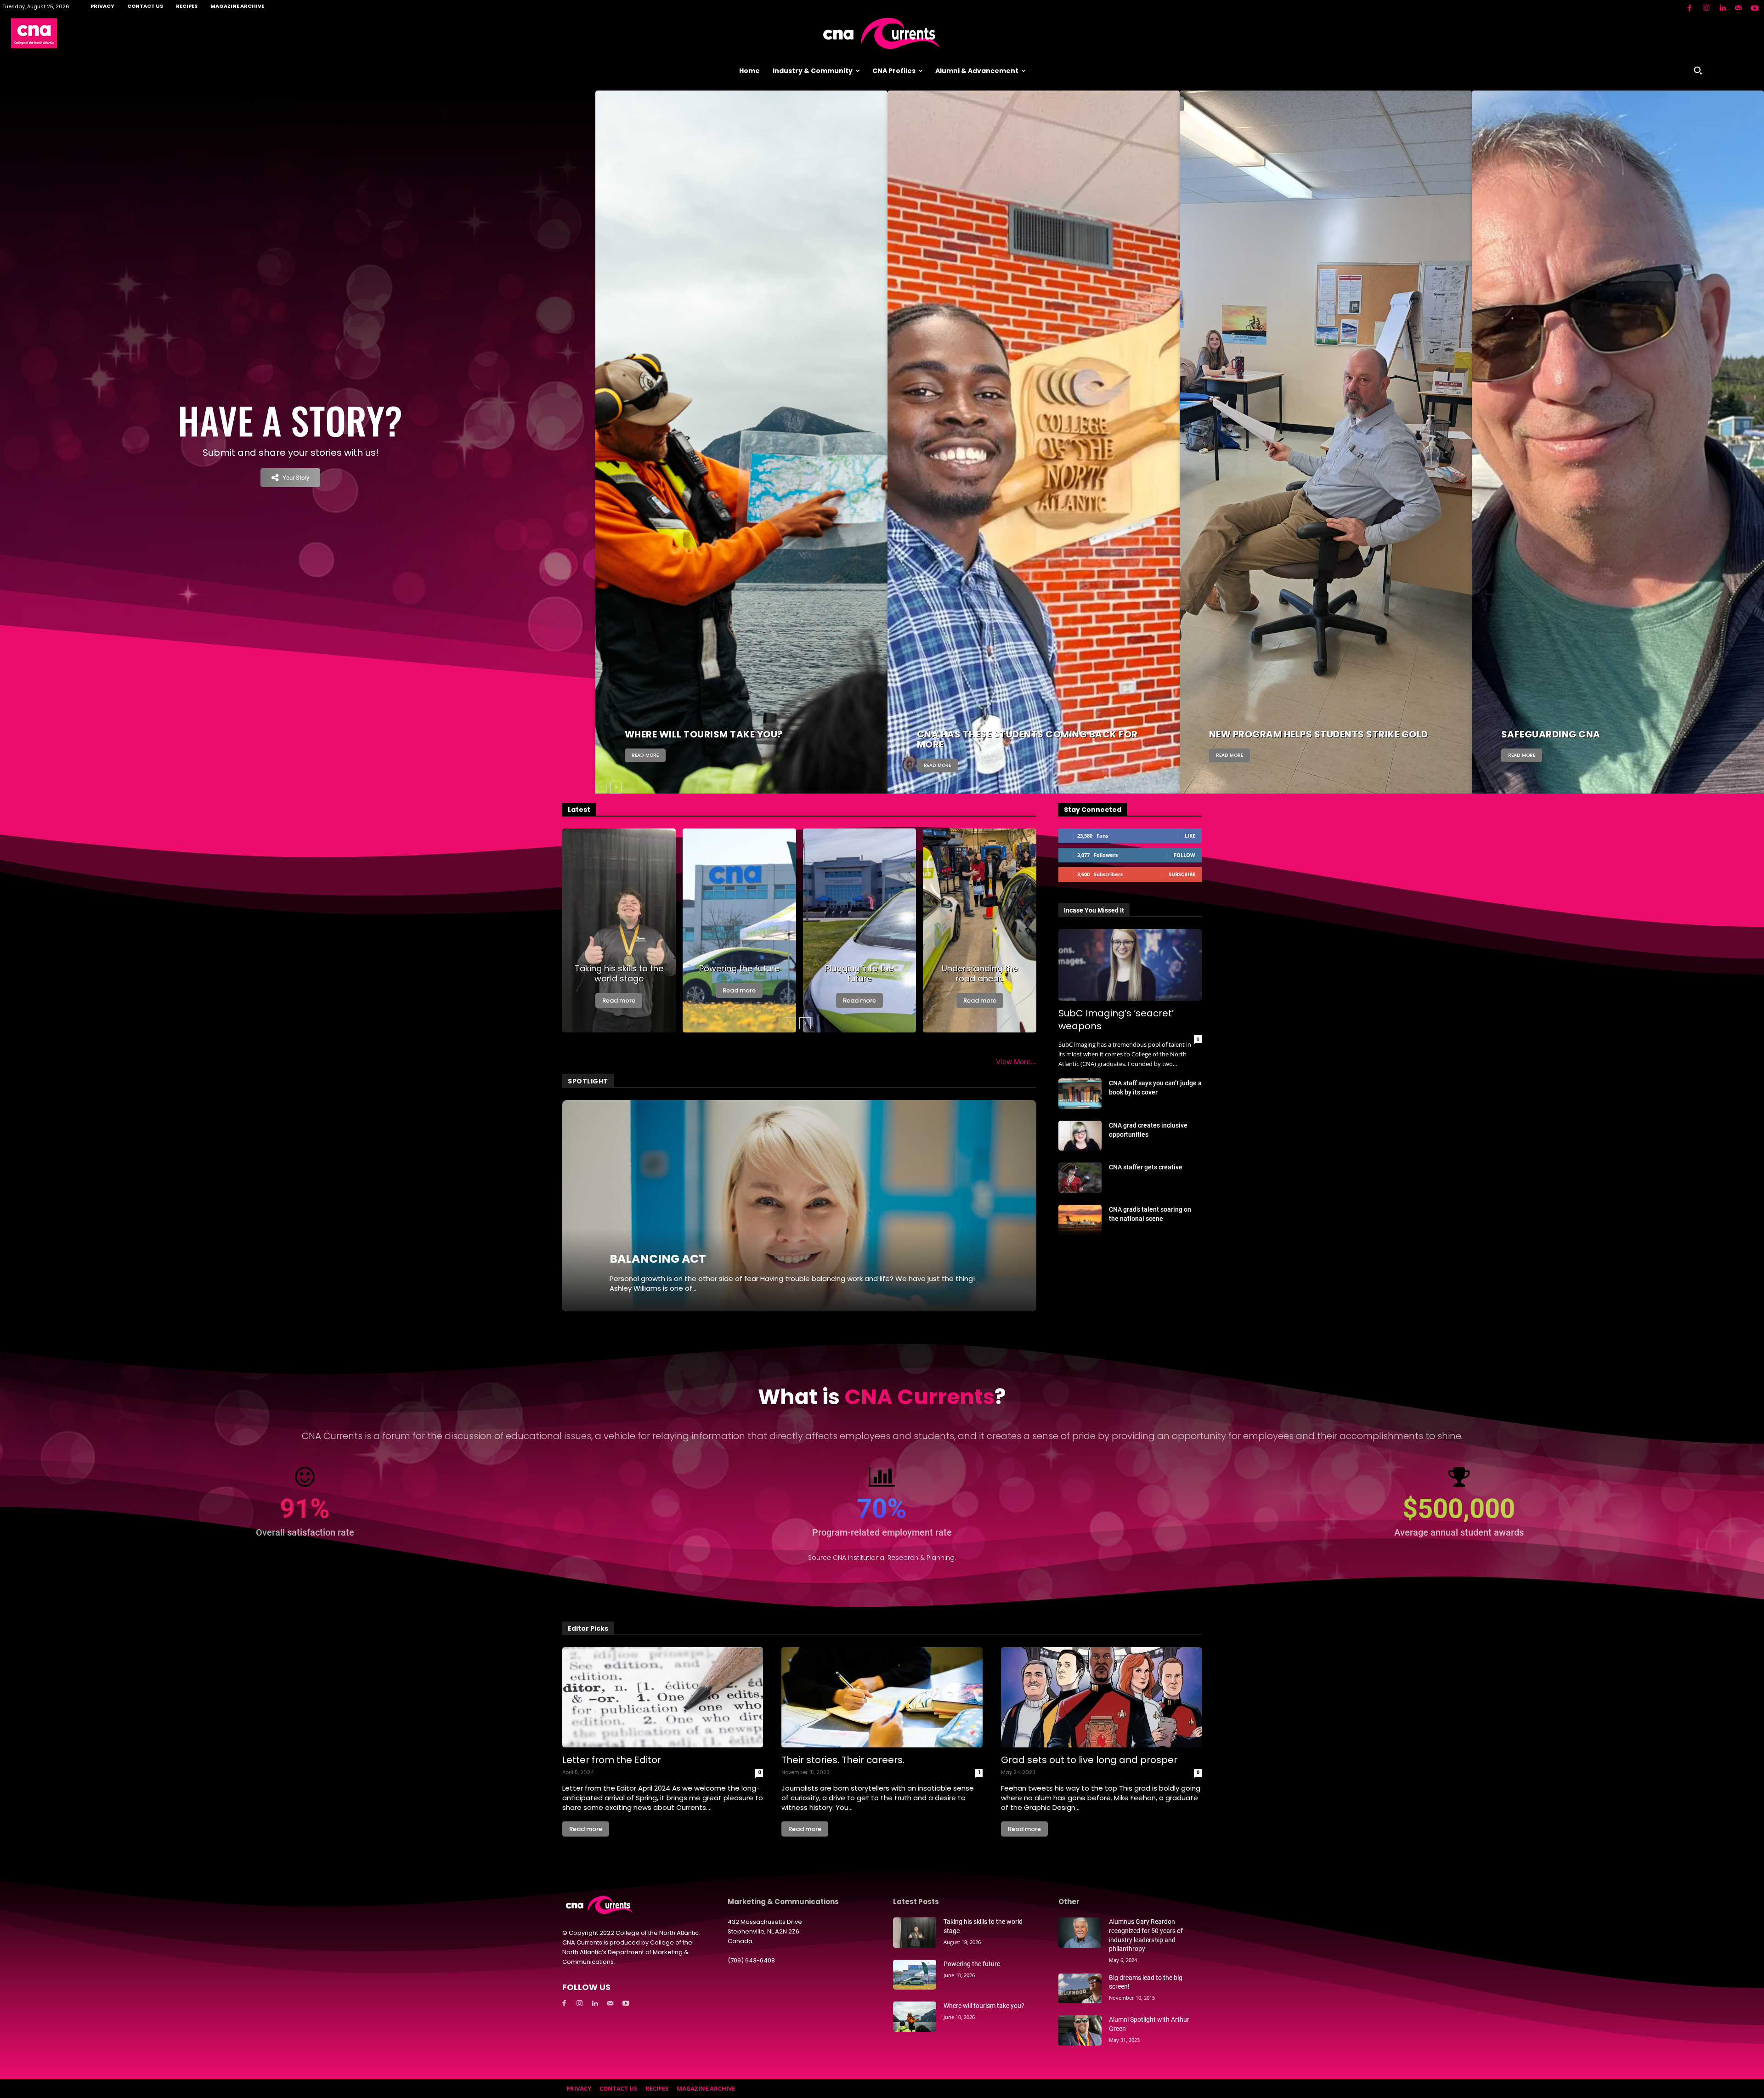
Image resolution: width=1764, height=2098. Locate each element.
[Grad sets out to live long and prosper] (1101, 1698)
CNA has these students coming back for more (1027, 739)
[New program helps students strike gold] (1326, 456)
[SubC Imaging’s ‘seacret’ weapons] (1130, 965)
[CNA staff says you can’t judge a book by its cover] (1080, 1094)
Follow (1184, 855)
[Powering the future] (739, 930)
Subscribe (1182, 874)
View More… (1016, 1062)
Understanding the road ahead (980, 973)
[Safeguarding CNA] (1618, 456)
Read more (645, 755)
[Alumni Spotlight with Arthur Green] (1080, 2030)
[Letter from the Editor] (663, 1698)
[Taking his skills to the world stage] (619, 930)
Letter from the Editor (612, 1760)
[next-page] (616, 788)
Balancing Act (658, 1259)
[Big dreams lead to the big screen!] (1080, 1989)
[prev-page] (601, 788)
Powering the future (739, 968)
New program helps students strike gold (1319, 734)
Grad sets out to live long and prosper (1089, 1760)
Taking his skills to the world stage (619, 973)
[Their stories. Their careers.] (882, 1698)
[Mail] (1738, 8)
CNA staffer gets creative (1146, 1167)
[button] (1698, 70)
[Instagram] (1706, 8)
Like (1190, 836)
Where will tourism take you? (704, 734)
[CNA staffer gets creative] (1080, 1178)
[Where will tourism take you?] (741, 456)
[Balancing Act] (799, 1206)
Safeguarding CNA (1551, 734)
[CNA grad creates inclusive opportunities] (1080, 1136)
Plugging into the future (859, 973)
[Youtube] (1755, 8)
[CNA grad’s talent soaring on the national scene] (1080, 1220)
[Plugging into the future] (860, 930)
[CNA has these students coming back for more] (1034, 456)
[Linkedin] (1722, 8)
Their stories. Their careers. (843, 1760)
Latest (579, 810)
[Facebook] (1690, 8)
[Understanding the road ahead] (980, 930)
